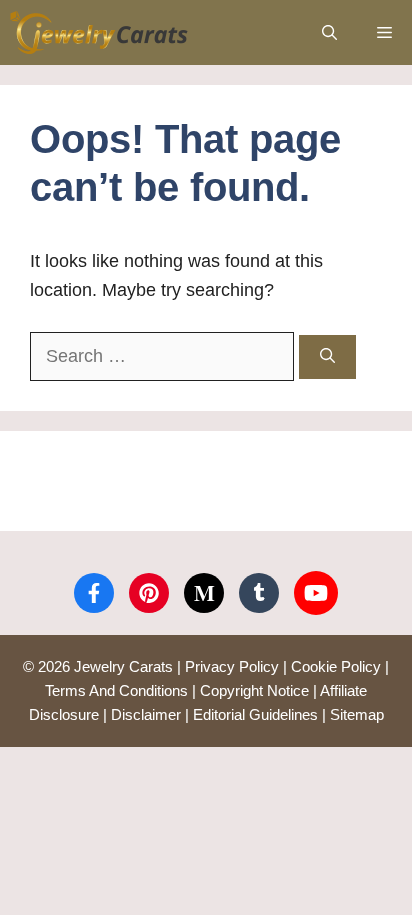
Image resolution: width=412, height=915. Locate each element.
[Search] (327, 357)
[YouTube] (316, 593)
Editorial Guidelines (255, 714)
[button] (329, 32)
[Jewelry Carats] (99, 32)
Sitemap (357, 714)
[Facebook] (94, 593)
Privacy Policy (232, 666)
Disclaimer (146, 714)
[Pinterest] (149, 593)
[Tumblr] (259, 593)
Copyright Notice (254, 690)
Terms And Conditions (116, 690)
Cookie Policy (336, 666)
